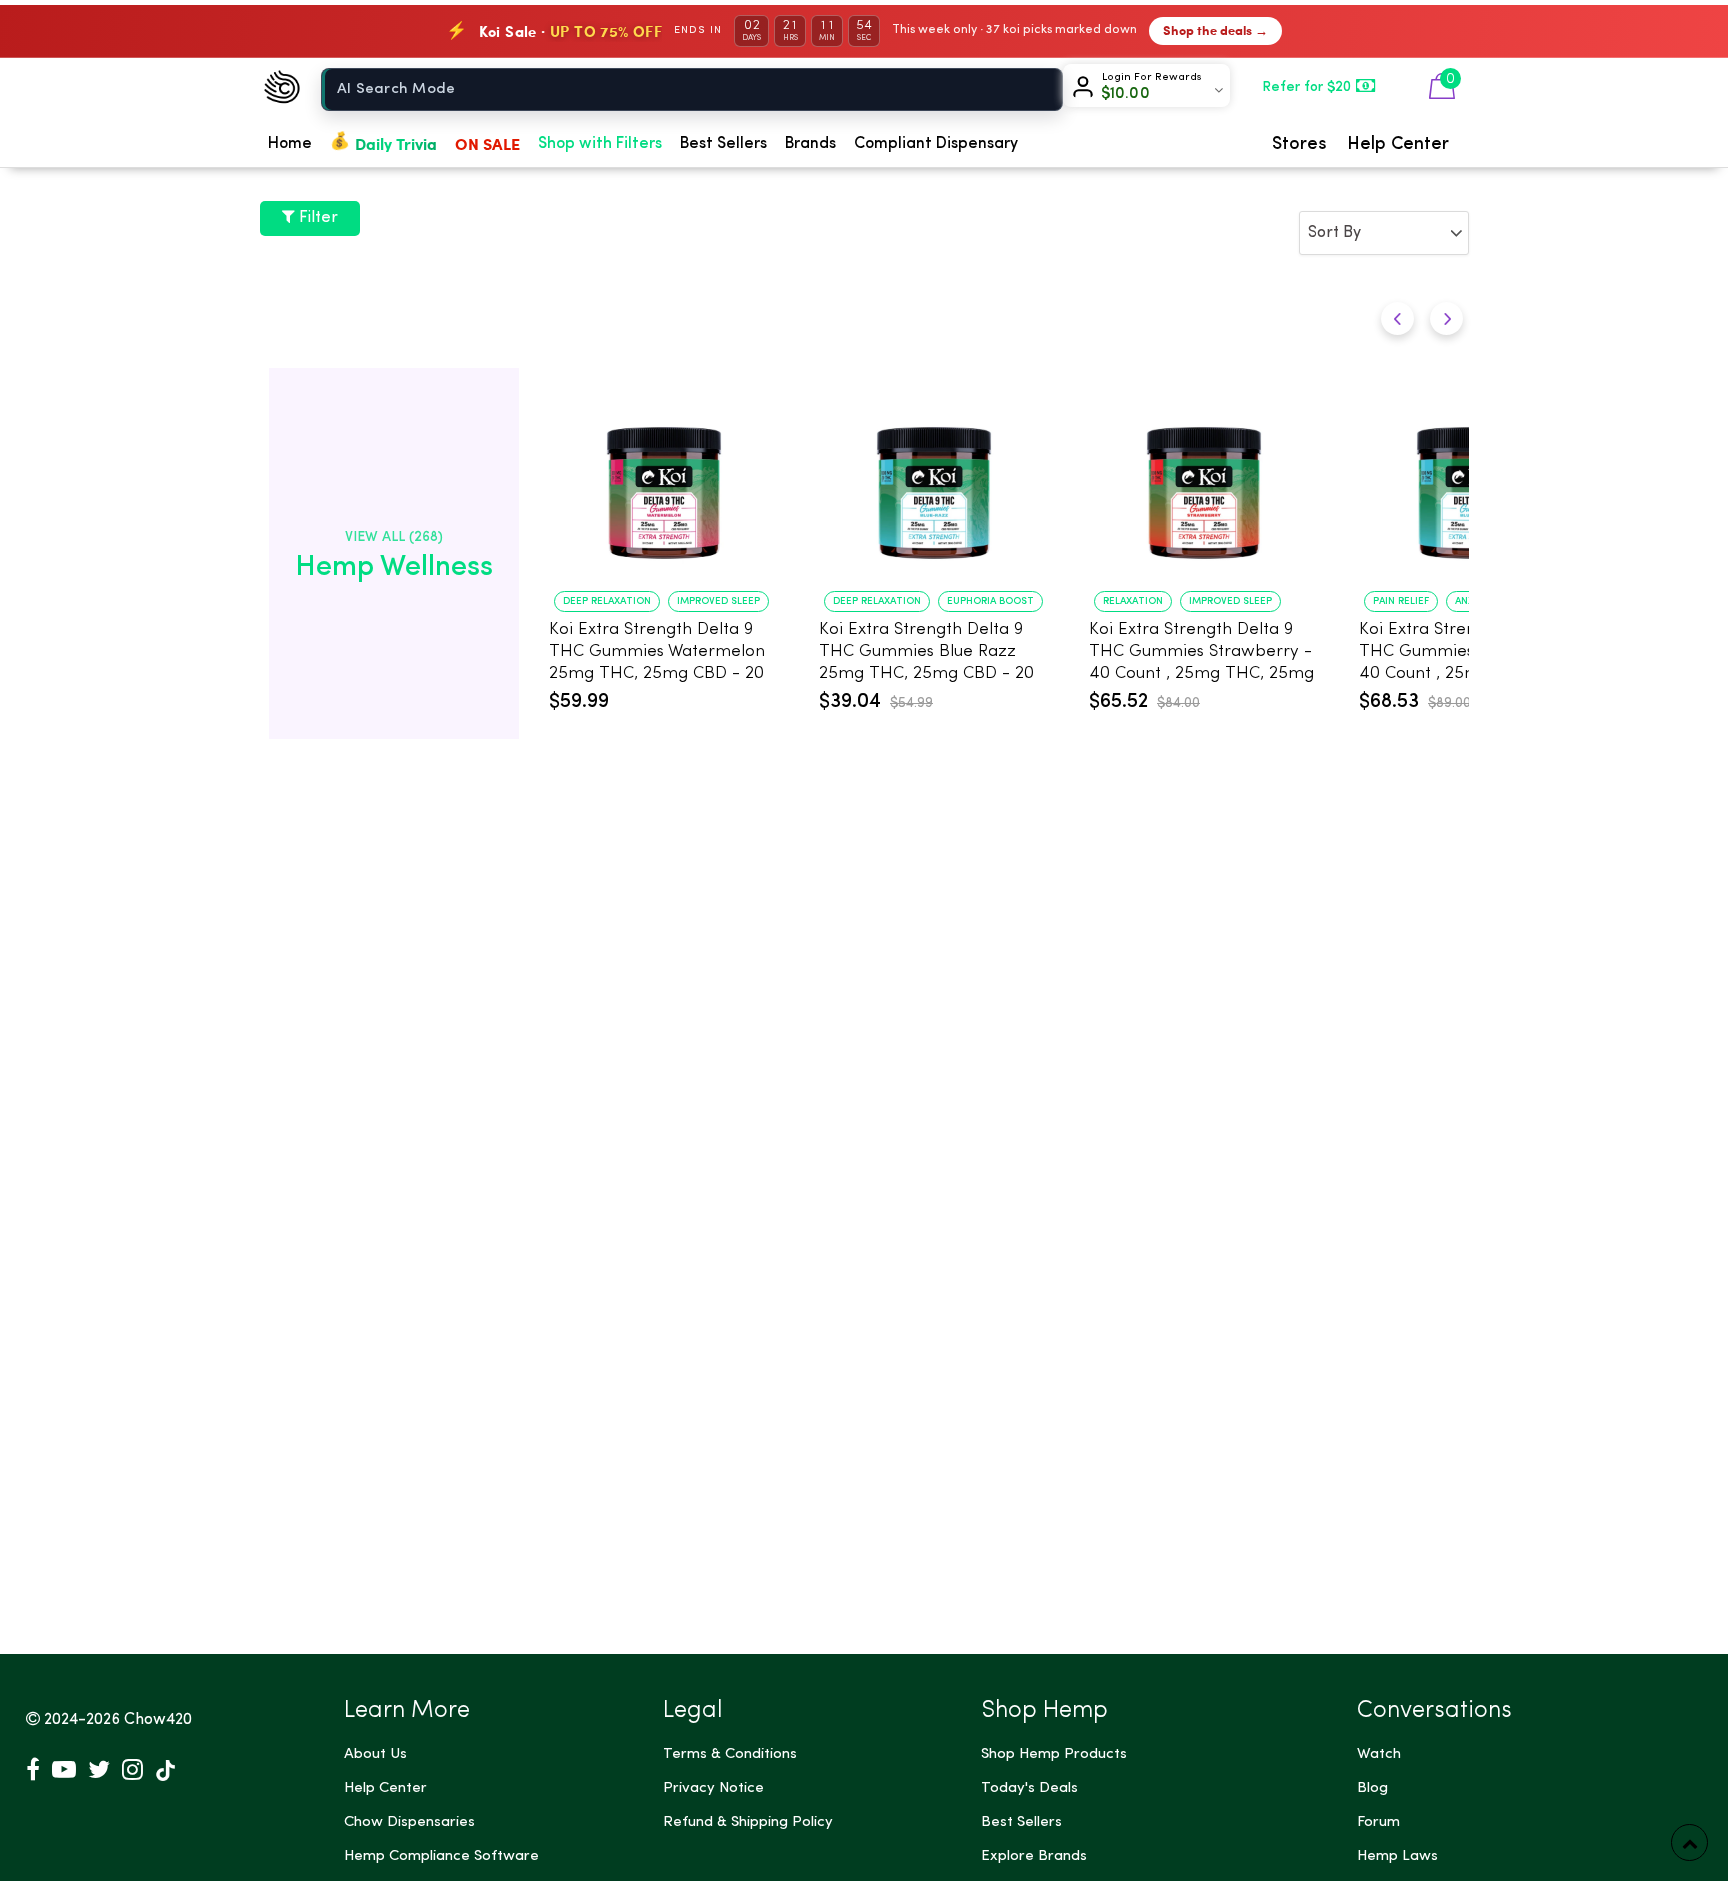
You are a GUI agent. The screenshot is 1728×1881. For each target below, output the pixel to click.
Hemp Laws (1397, 1856)
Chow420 (158, 1720)
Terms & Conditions (730, 1754)
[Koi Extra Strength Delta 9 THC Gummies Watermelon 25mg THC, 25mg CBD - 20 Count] (664, 483)
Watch (1379, 1754)
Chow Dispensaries (409, 1822)
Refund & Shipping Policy (748, 1822)
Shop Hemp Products (1054, 1754)
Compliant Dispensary (936, 144)
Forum (1378, 1822)
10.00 (1125, 94)
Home (290, 144)
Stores (1299, 144)
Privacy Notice (713, 1788)
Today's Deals (1029, 1788)
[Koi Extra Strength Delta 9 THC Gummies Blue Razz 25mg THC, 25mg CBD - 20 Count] (934, 483)
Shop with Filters (600, 144)
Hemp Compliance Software (441, 1856)
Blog (1372, 1788)
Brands (810, 144)
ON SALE (487, 143)
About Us (375, 1754)
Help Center (1398, 144)
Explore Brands (1034, 1856)
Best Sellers (723, 144)
